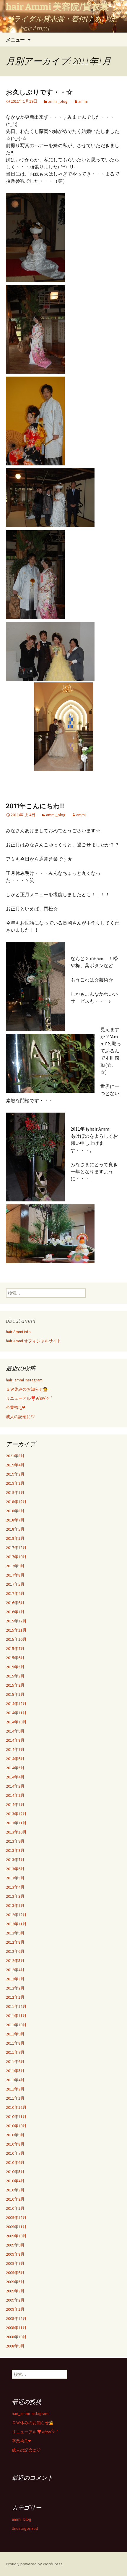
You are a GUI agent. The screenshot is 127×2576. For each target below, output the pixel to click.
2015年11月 (16, 1630)
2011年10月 (16, 2025)
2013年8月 (15, 1850)
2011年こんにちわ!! (35, 806)
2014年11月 (16, 1713)
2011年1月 (15, 2098)
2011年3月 (15, 2089)
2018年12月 (16, 1502)
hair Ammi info (18, 1332)
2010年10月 (16, 2126)
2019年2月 (15, 1483)
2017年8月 (15, 1575)
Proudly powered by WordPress (34, 2564)
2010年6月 (15, 2162)
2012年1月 (15, 1997)
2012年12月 (16, 1915)
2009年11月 (16, 2227)
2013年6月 (15, 1869)
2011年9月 (15, 2034)
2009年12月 (16, 2217)
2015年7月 (15, 1648)
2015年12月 (16, 1621)
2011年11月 (16, 2016)
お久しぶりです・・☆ (39, 92)
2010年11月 (16, 2117)
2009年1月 (15, 2309)
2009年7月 (15, 2263)
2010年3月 (15, 2190)
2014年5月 (15, 1768)
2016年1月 (15, 1612)
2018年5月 (15, 1529)
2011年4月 (15, 2080)
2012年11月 (16, 1924)
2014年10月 (16, 1722)
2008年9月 (15, 2346)
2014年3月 (15, 1786)
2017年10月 (16, 1557)
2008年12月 (16, 2318)
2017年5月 (15, 1584)
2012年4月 (15, 1970)
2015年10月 (16, 1639)
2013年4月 (15, 1887)
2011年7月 (15, 2052)
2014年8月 (15, 1740)
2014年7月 (15, 1749)
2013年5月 (15, 1878)
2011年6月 (15, 2061)
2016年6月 (15, 1603)
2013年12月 (16, 1814)
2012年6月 (15, 1951)
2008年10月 (16, 2337)
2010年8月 (15, 2144)
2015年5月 (15, 1667)
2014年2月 (15, 1795)
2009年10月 (16, 2236)
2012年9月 (15, 1933)
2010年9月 (15, 2135)
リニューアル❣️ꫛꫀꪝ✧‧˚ (29, 1398)
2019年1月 (15, 1492)
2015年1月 (15, 1694)
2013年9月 (15, 1841)
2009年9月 (15, 2245)
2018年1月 (15, 1538)
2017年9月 (15, 1566)
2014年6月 (15, 1759)
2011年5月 (15, 2071)
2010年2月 (15, 2199)
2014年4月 (15, 1777)
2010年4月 (15, 2181)
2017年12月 (16, 1547)
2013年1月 (15, 1905)
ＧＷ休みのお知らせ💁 (27, 1389)
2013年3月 (15, 1896)
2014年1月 (15, 1804)
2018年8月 (15, 1511)
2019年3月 (15, 1474)
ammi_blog (58, 101)
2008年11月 (16, 2328)
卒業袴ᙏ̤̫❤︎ (16, 1407)
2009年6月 (15, 2273)
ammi (83, 101)
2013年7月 (15, 1860)
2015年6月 (15, 1658)
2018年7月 (15, 1520)
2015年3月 (15, 1676)
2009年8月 (15, 2254)
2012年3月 (15, 1979)
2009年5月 (15, 2282)
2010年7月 (15, 2153)
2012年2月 (15, 1988)
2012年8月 (15, 1942)
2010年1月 (15, 2208)
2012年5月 (15, 1960)
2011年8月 (15, 2043)
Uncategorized (25, 2528)
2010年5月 (15, 2172)
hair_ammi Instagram (24, 1380)
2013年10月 (16, 1832)
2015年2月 (15, 1685)
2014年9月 (15, 1731)
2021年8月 (15, 1456)
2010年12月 (16, 2107)
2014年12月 (16, 1704)
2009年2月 (15, 2300)
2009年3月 (15, 2291)
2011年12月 (16, 2006)
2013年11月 (16, 1823)
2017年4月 (15, 1593)
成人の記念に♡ (20, 1417)
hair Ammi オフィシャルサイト (34, 1341)
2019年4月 (15, 1465)
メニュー (15, 40)
